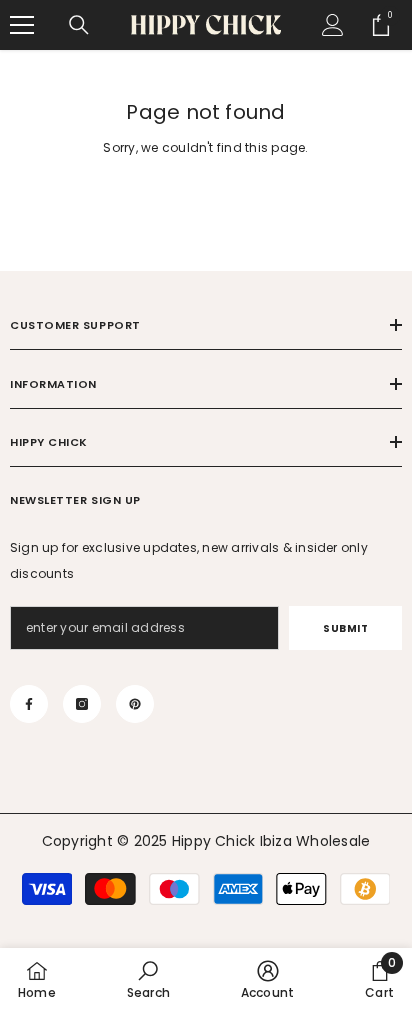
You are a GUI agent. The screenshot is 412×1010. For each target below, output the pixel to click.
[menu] (22, 25)
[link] (148, 979)
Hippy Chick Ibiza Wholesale (271, 841)
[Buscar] (79, 25)
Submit (345, 628)
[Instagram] (82, 704)
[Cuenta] (333, 25)
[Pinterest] (135, 704)
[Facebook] (29, 704)
